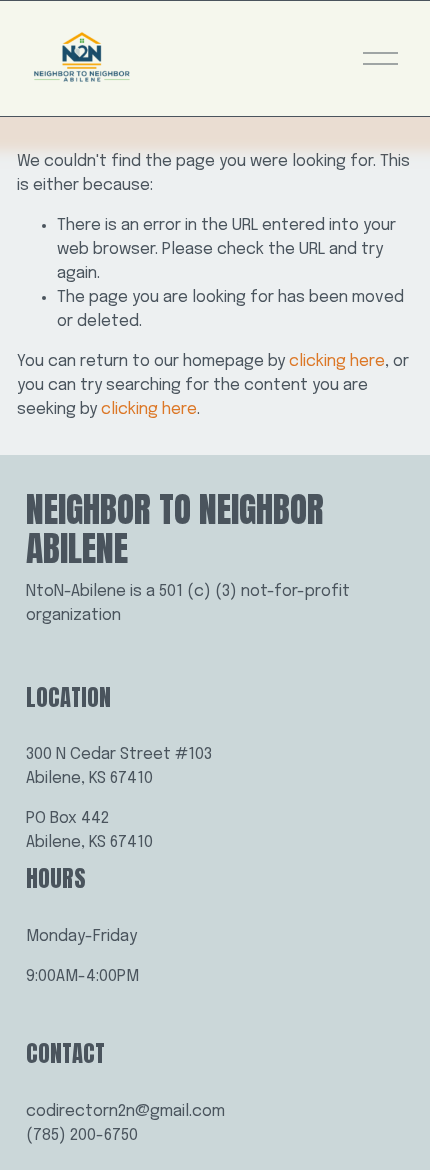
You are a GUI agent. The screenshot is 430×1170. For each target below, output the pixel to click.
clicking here (337, 361)
